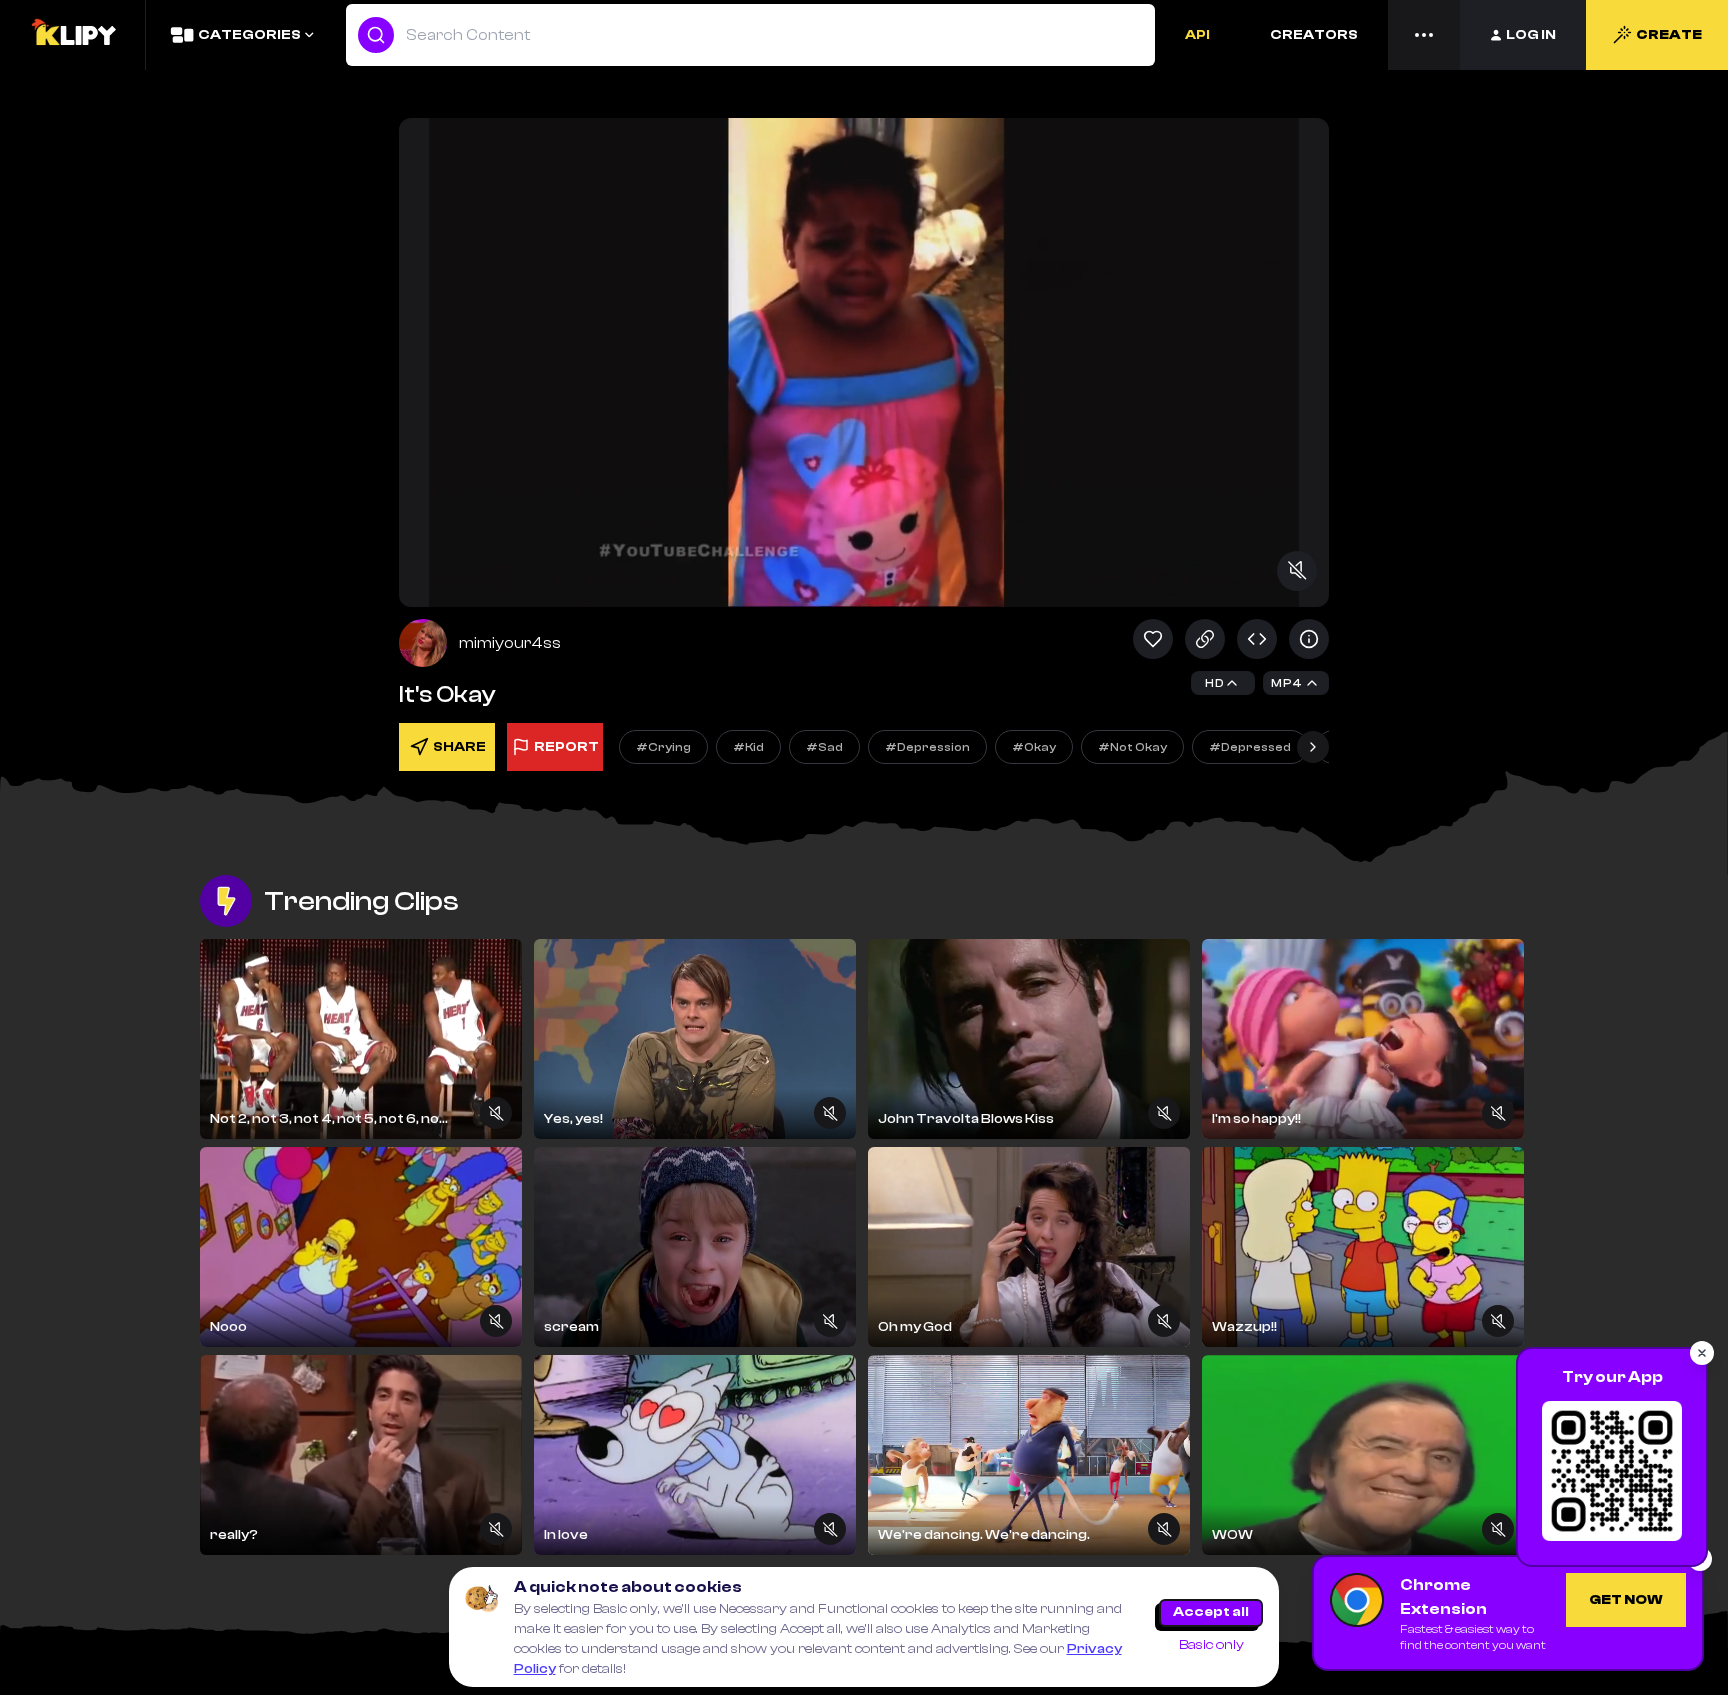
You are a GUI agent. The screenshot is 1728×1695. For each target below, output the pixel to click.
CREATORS (1314, 35)
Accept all (1211, 1612)
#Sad (824, 747)
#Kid (748, 747)
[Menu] (1424, 35)
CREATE (1669, 35)
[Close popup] (1702, 1353)
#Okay (1034, 747)
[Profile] (423, 643)
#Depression (927, 747)
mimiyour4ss (510, 643)
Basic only (1211, 1645)
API (1197, 35)
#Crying (663, 747)
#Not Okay (1132, 747)
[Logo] (73, 35)
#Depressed (1250, 747)
